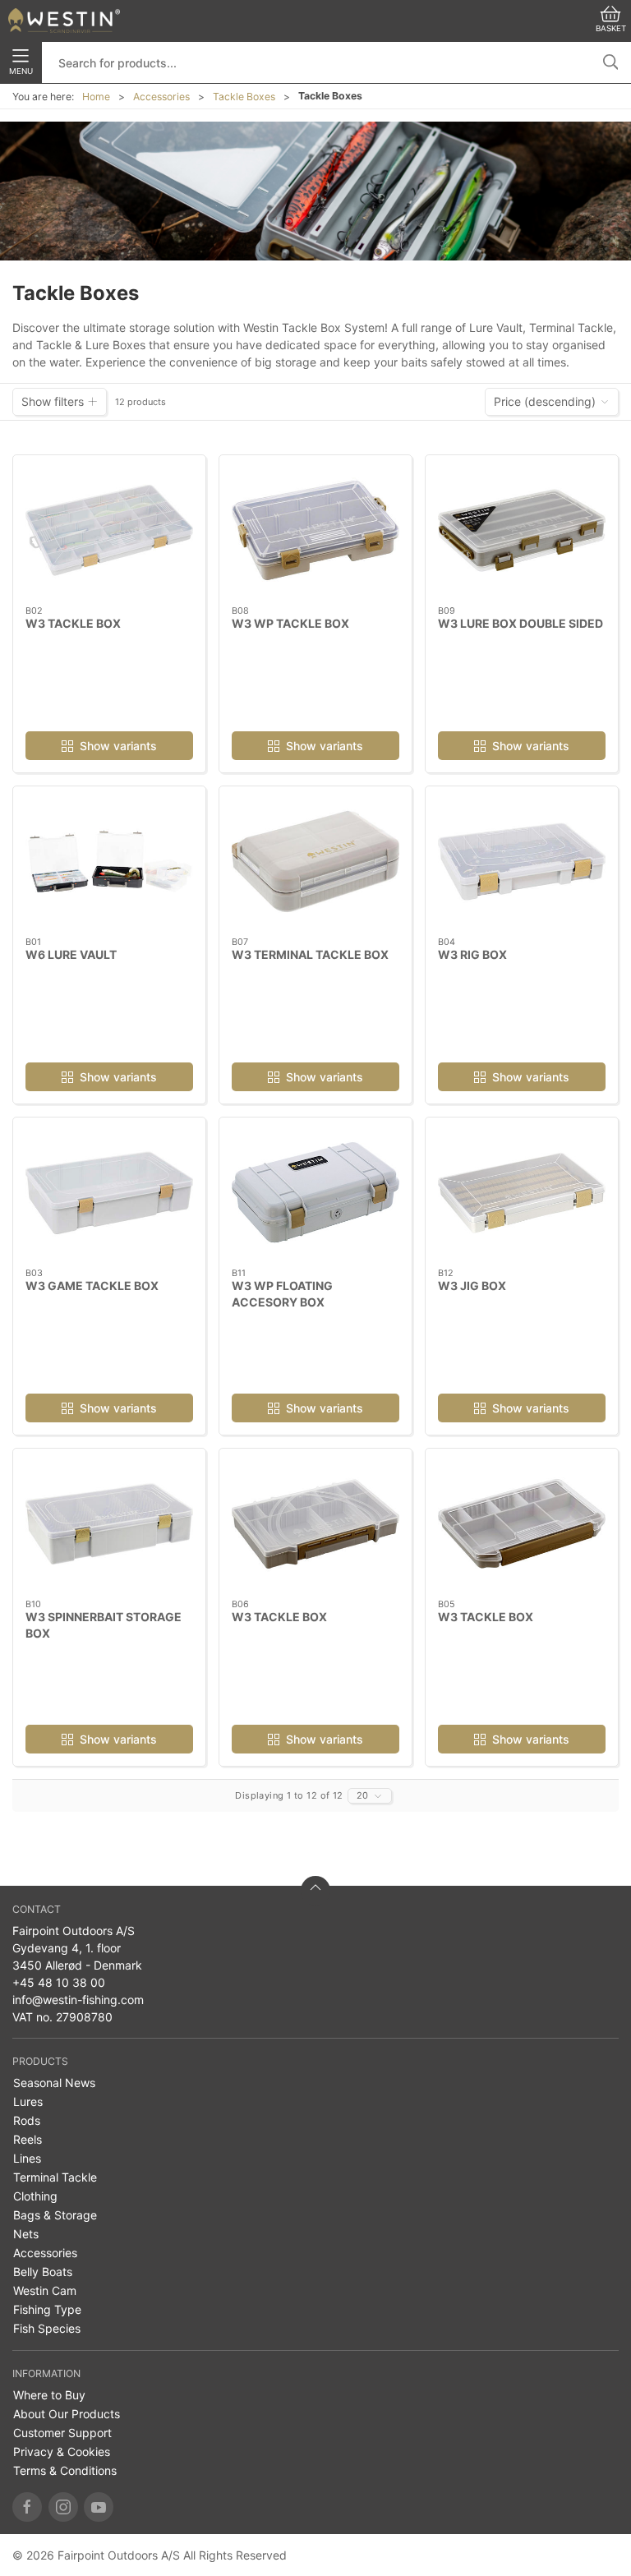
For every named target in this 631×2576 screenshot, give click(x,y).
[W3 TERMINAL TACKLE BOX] (315, 862)
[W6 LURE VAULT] (109, 862)
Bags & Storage (55, 2215)
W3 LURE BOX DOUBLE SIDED (520, 623)
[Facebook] (27, 2507)
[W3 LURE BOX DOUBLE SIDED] (522, 530)
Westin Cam (45, 2290)
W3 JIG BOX (472, 1286)
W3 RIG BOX (472, 954)
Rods (27, 2120)
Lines (27, 2158)
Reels (28, 2139)
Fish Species (47, 2328)
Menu (21, 71)
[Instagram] (63, 2507)
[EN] (64, 21)
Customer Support (62, 2433)
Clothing (35, 2196)
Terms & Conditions (65, 2470)
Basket (611, 28)
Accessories (161, 97)
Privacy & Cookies (62, 2452)
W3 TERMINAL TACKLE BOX (310, 954)
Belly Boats (43, 2272)
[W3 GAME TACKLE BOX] (109, 1193)
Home (96, 97)
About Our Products (67, 2414)
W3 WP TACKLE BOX (290, 623)
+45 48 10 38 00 (59, 1982)
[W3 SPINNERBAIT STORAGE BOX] (109, 1524)
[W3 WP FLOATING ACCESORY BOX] (315, 1193)
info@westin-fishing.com (78, 2000)
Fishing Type (47, 2309)
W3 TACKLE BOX (73, 623)
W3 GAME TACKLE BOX (92, 1286)
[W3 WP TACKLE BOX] (315, 530)
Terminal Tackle (55, 2177)
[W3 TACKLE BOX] (109, 530)
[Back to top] (315, 1891)
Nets (26, 2234)
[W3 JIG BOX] (522, 1193)
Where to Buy (49, 2395)
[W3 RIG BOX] (522, 862)
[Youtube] (99, 2507)
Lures (28, 2101)
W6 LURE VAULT (71, 954)
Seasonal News (54, 2083)
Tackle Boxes (244, 97)
